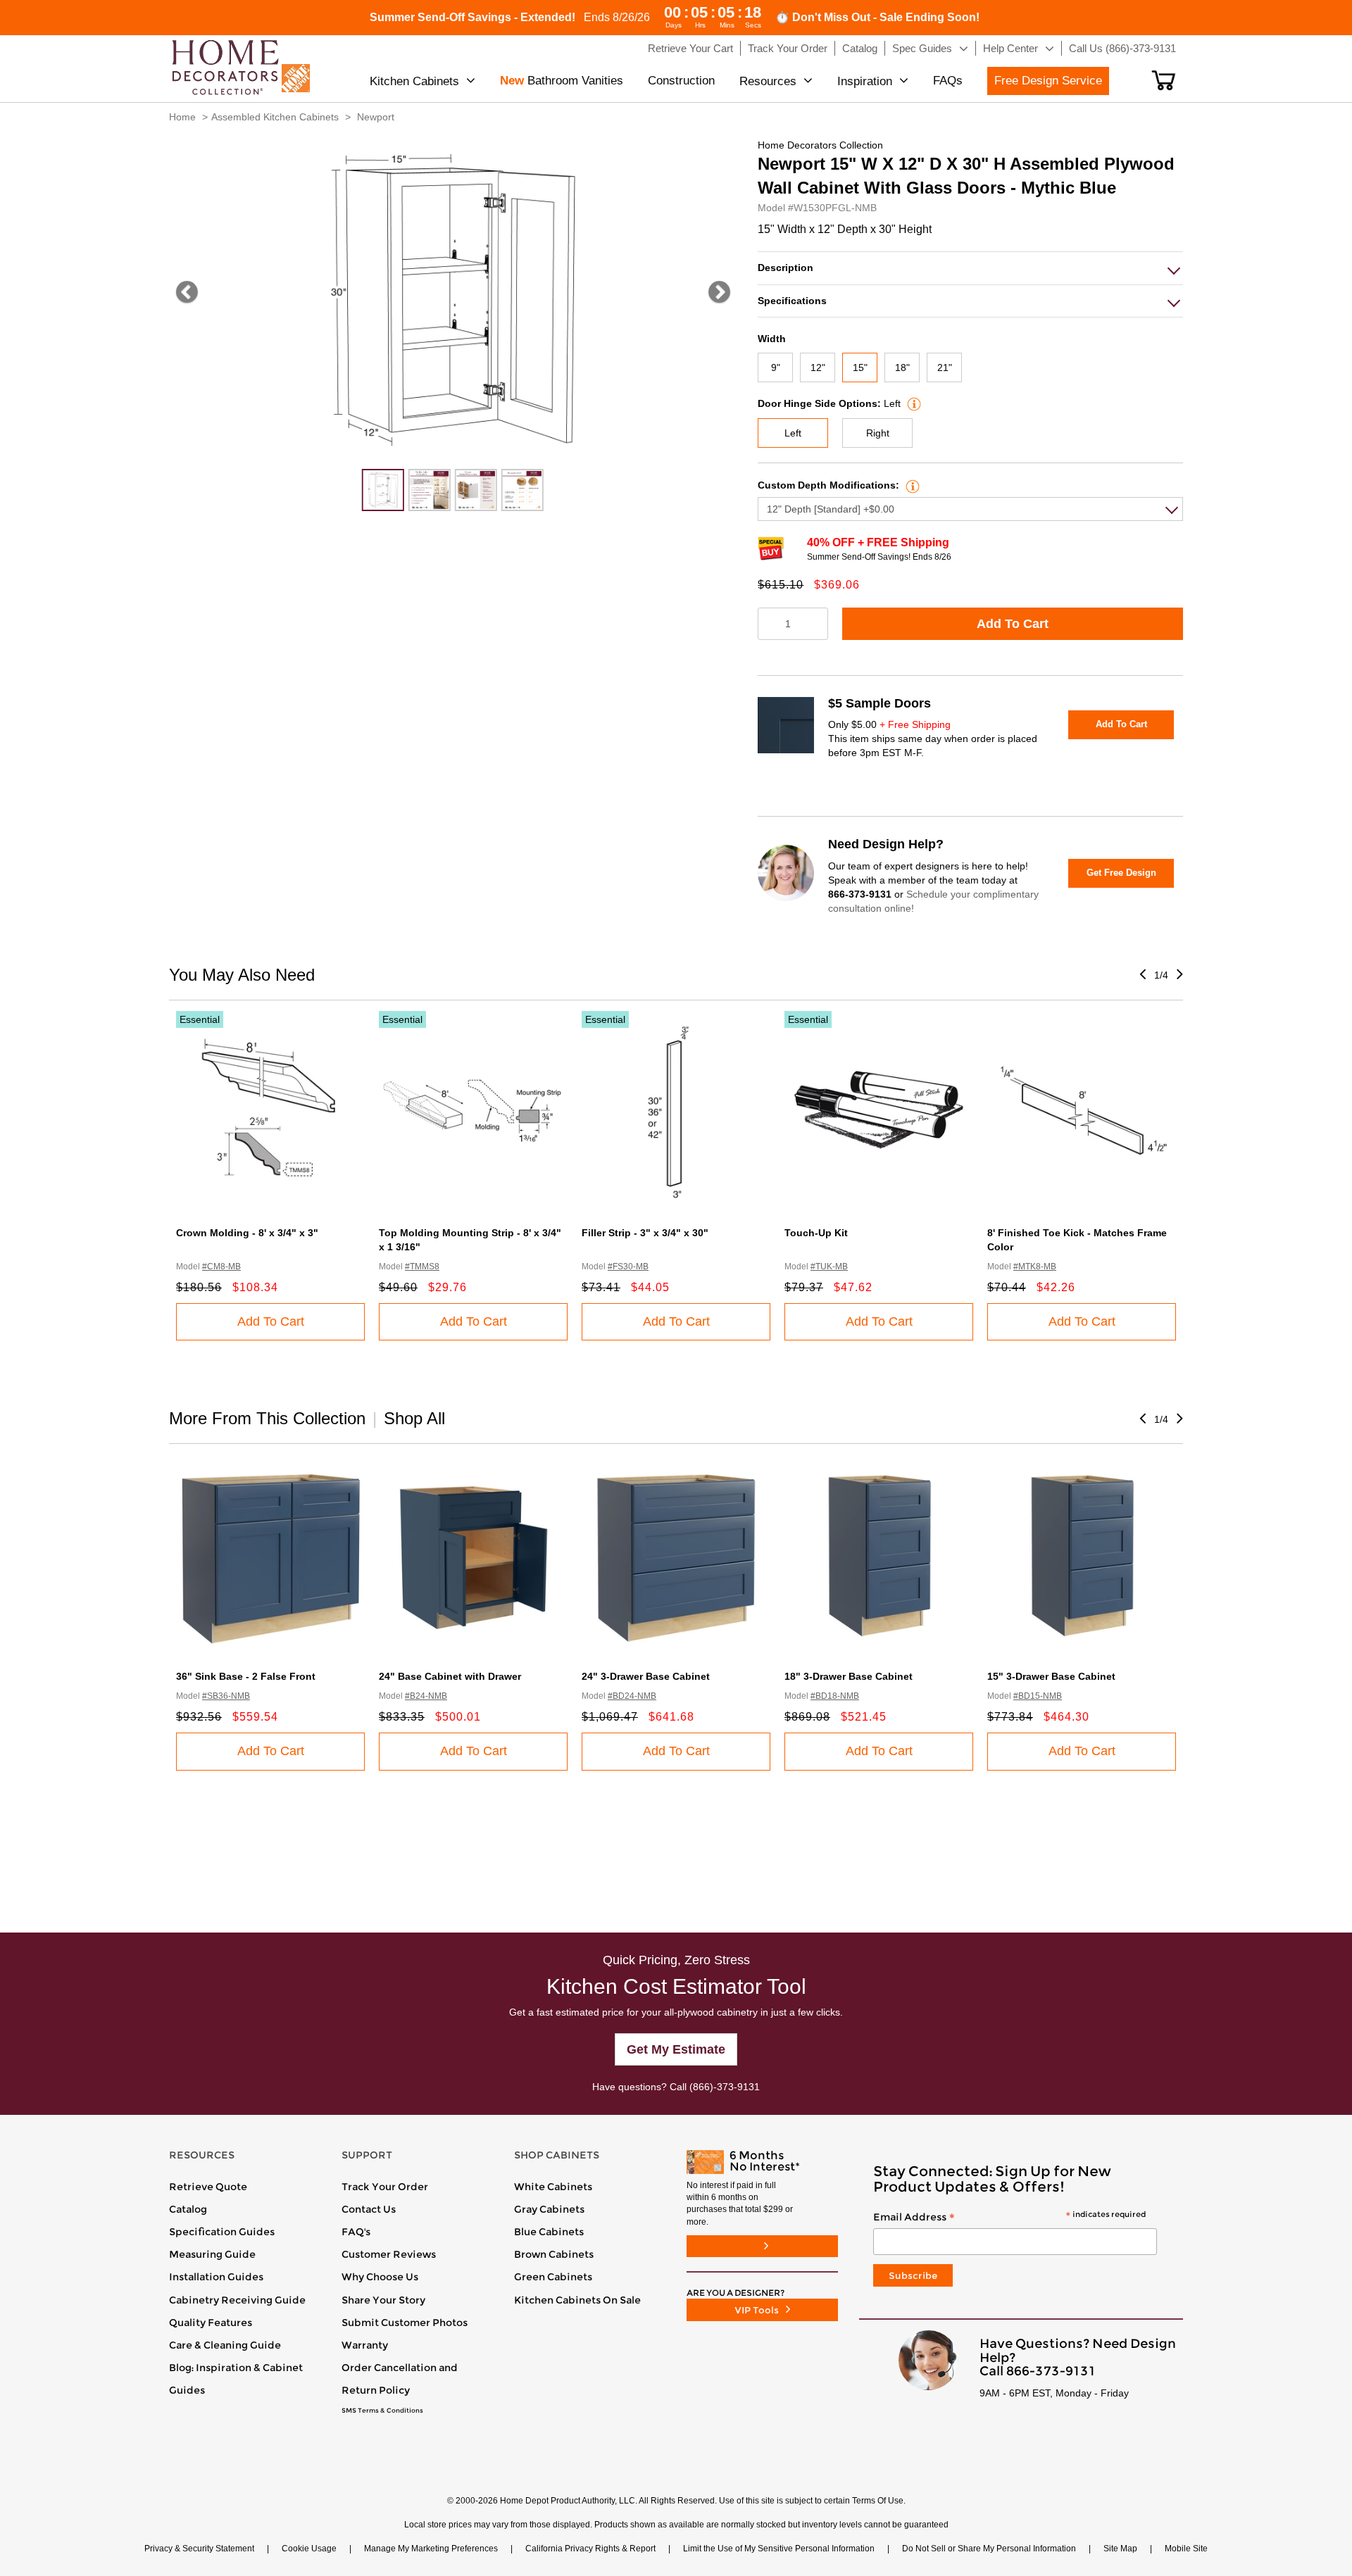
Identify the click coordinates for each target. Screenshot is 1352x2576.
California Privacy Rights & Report (590, 2549)
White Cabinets (553, 2187)
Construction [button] (681, 81)
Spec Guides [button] (922, 48)
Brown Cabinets (554, 2254)
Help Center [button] (1010, 48)
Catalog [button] (860, 48)
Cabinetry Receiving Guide (237, 2300)
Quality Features (211, 2323)
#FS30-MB (628, 1267)
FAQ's (356, 2232)
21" (945, 367)
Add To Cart (1013, 624)
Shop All (414, 1418)
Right (878, 433)
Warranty (365, 2345)
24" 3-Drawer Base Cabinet (646, 1676)
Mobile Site (1186, 2549)
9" (776, 367)
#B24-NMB (426, 1696)
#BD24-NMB (632, 1696)
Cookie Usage (309, 2549)
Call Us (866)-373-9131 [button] (1122, 48)
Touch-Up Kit (816, 1233)
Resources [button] (768, 81)
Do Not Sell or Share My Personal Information (989, 2549)
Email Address (1009, 2218)
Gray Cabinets (549, 2209)
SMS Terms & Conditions (382, 2411)
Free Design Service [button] (1048, 81)
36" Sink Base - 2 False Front (246, 1676)
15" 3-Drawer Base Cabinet (1051, 1676)
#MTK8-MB (1035, 1267)
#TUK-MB (829, 1267)
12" (818, 367)
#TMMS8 (422, 1267)
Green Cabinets (553, 2277)
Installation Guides (216, 2277)
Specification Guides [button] (222, 2232)
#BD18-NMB (835, 1696)
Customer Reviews (389, 2254)
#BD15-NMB (1038, 1696)
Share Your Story (383, 2300)
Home (182, 117)
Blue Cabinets (549, 2232)
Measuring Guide (212, 2254)
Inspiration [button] (865, 81)
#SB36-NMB (226, 1696)
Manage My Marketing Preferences (431, 2549)
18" (902, 367)
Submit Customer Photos (405, 2323)
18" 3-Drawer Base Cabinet (849, 1676)
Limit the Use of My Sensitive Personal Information (779, 2549)
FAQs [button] (948, 81)
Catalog (188, 2209)
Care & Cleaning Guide (225, 2345)
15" (860, 367)
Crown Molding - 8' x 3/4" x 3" (247, 1233)
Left (793, 433)
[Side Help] (912, 403)
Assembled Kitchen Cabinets (275, 117)
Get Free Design (1121, 873)
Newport (376, 117)
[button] (1164, 80)
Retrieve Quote (208, 2187)
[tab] (970, 268)
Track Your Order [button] (788, 48)
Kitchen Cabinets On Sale (577, 2300)
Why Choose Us (380, 2277)
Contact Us (369, 2209)
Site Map (1120, 2549)
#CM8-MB (221, 1267)
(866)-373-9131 (725, 2087)
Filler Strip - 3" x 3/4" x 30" (645, 1233)
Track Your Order (385, 2187)
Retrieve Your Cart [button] (690, 48)
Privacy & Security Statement (199, 2549)
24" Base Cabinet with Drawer (450, 1676)
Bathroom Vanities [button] (562, 81)
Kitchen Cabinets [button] (414, 81)
